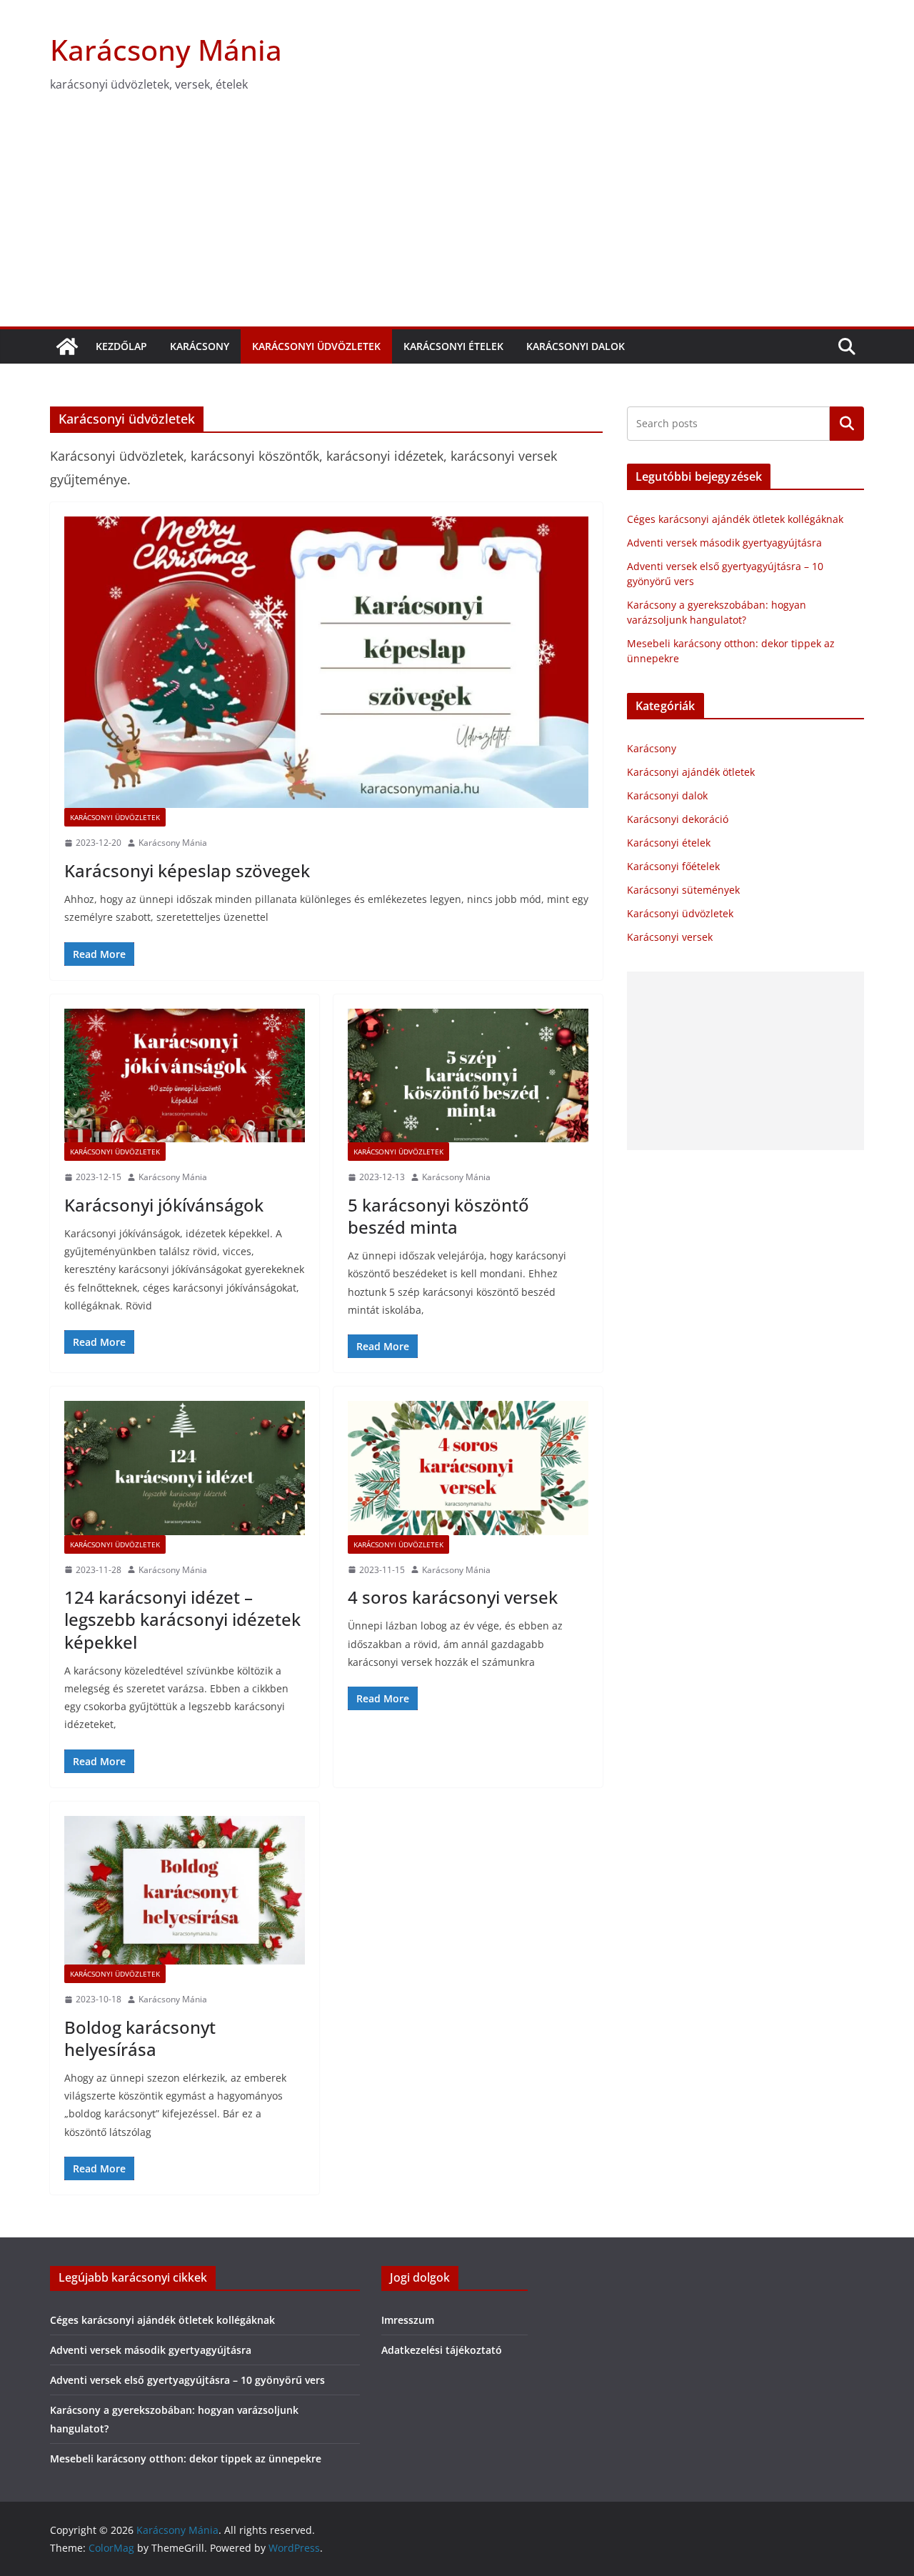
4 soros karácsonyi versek (453, 1597)
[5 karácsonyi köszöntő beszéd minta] (468, 1076)
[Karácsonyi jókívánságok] (185, 1076)
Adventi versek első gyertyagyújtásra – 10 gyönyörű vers (187, 2380)
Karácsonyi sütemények (683, 890)
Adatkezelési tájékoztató (442, 2350)
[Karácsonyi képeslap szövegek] (326, 662)
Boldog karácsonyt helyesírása (140, 2038)
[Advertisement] (457, 219)
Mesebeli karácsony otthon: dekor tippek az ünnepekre (186, 2458)
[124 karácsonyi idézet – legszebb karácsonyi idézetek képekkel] (185, 1468)
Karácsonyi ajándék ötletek (691, 772)
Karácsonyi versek (670, 937)
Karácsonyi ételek (453, 346)
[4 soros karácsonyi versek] (468, 1468)
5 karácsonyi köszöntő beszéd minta (438, 1216)
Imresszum (408, 2320)
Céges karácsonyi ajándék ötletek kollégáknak (735, 519)
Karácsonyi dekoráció (678, 819)
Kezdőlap (121, 346)
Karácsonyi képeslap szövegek (187, 870)
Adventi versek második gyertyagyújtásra (724, 543)
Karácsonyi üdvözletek (316, 346)
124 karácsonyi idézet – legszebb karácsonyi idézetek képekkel (182, 1619)
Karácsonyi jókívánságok (164, 1205)
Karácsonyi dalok (576, 346)
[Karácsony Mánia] (67, 346)
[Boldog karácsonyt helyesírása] (185, 1890)
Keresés (847, 424)
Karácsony (200, 346)
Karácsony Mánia (166, 50)
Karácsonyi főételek (673, 866)
